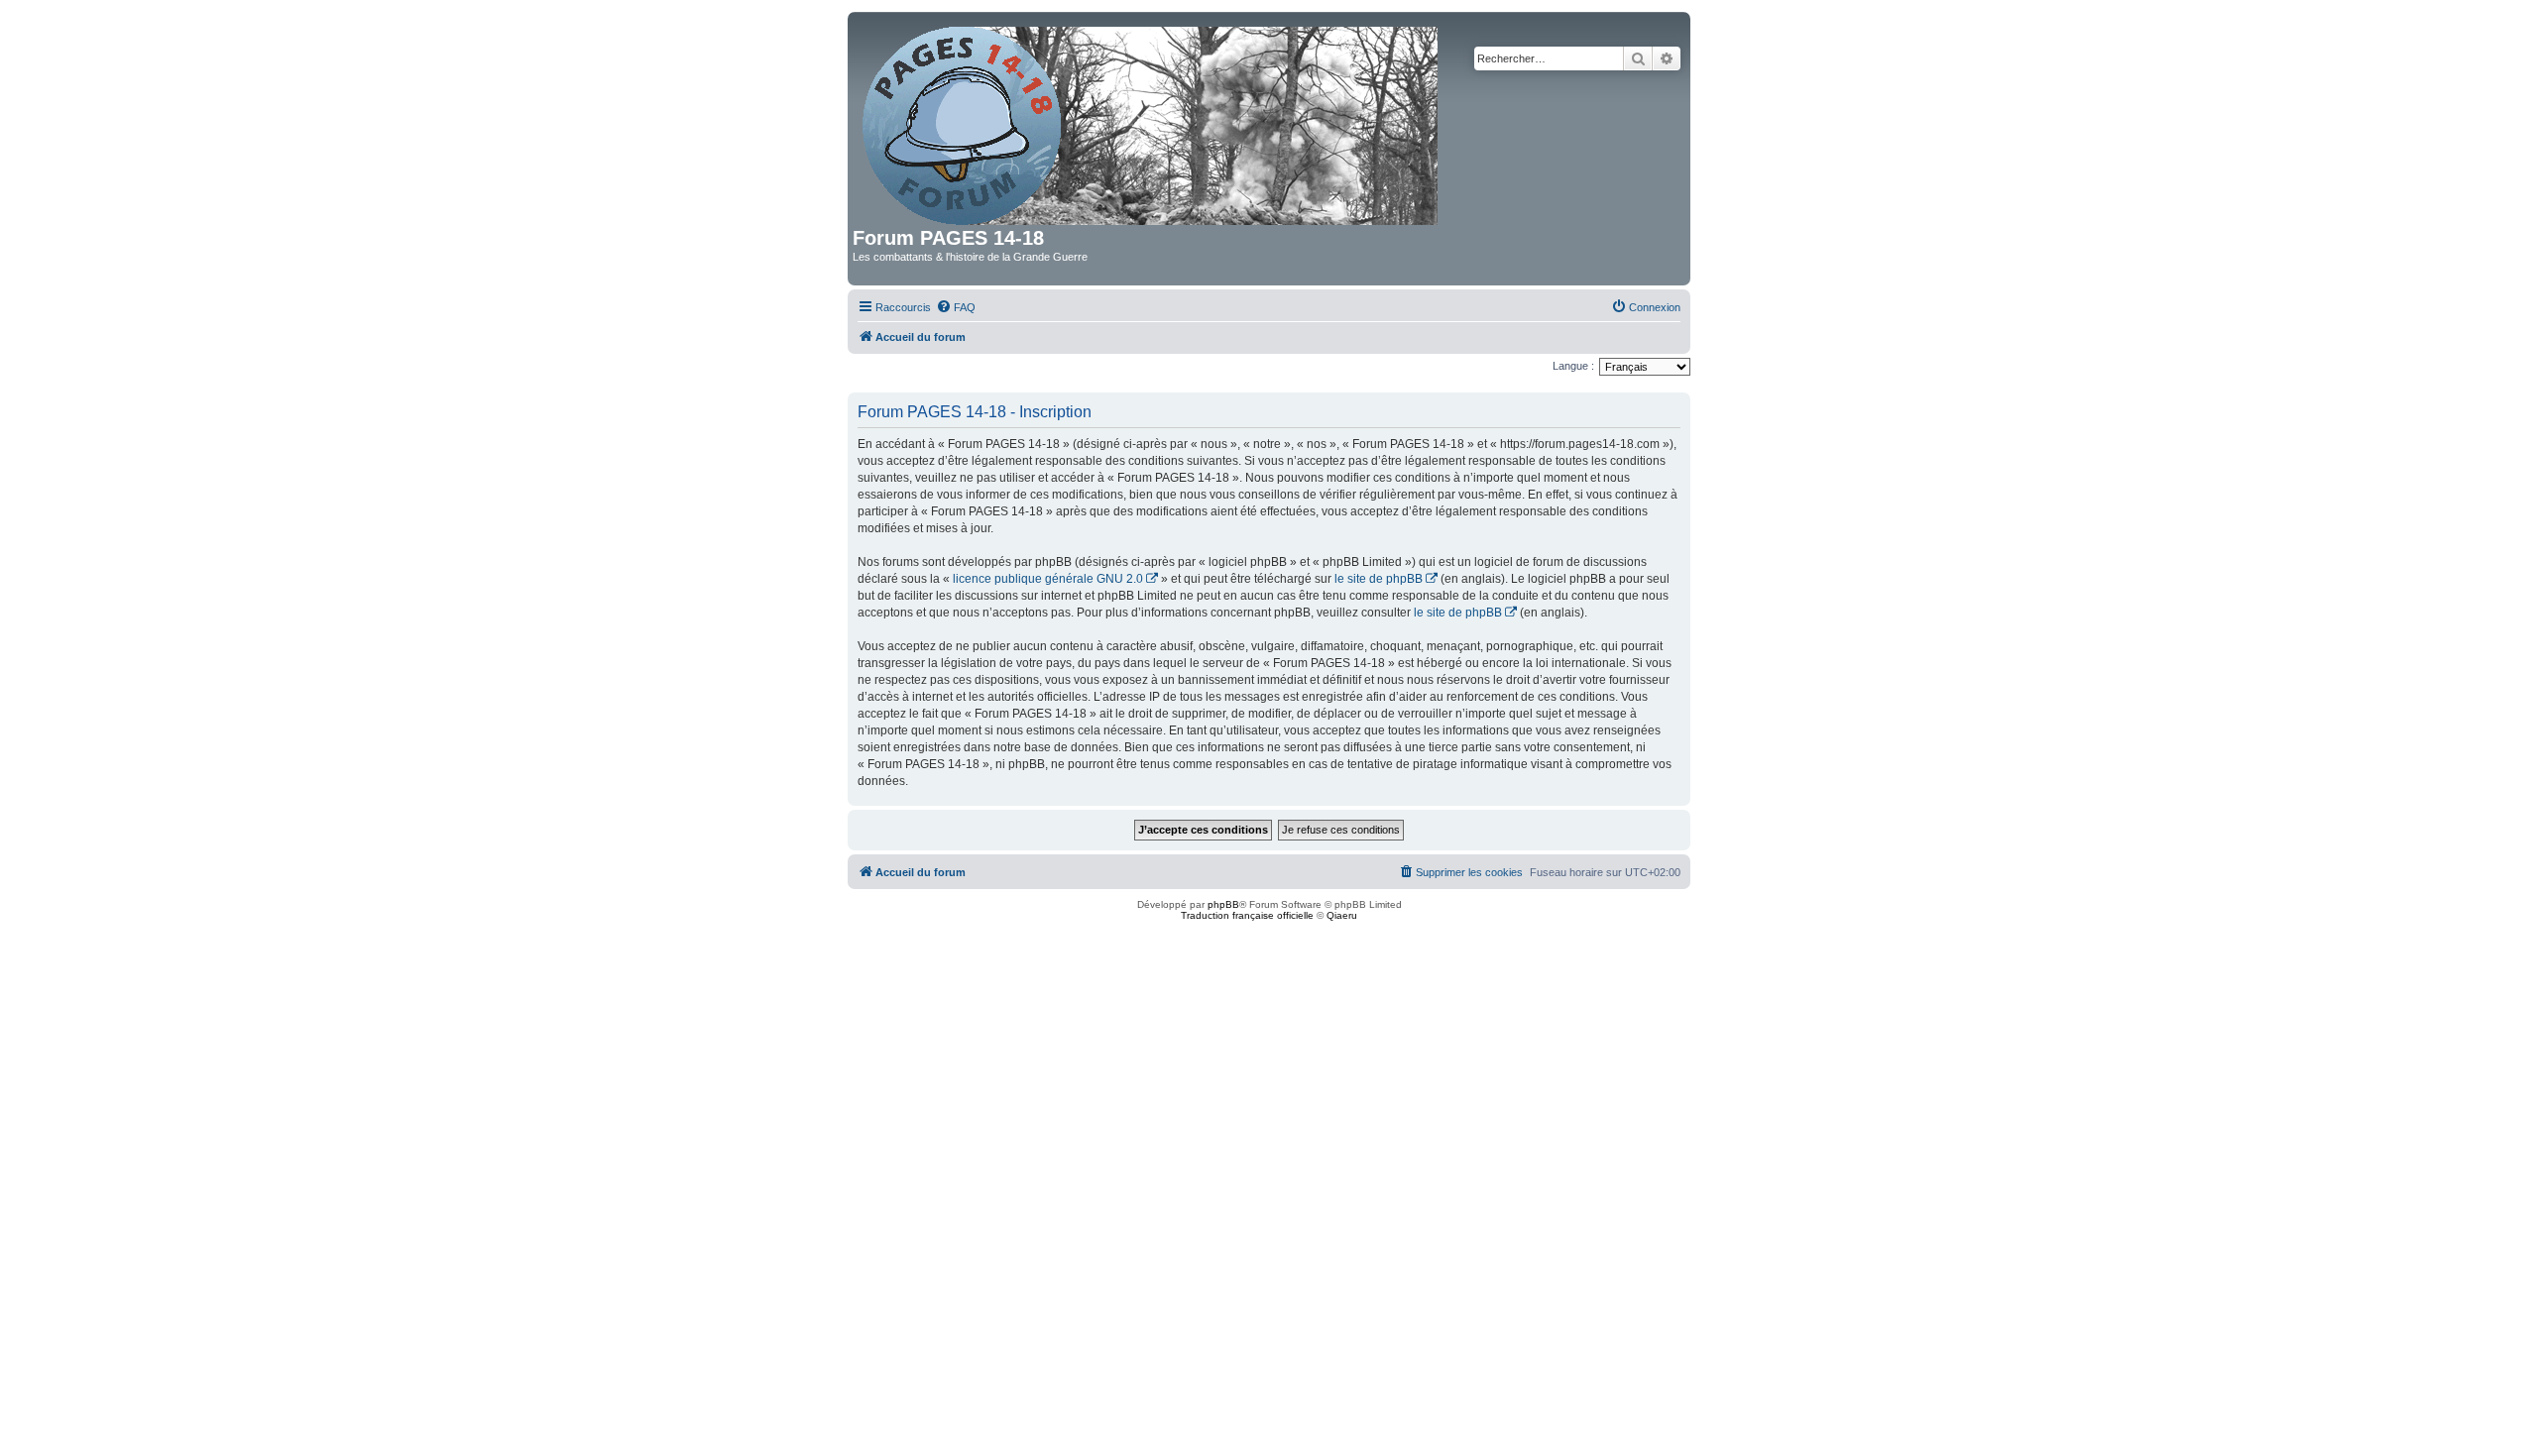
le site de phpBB (1379, 579)
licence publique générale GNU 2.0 (1048, 579)
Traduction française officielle (1247, 915)
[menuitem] (956, 307)
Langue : (1573, 366)
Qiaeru (1342, 915)
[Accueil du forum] (1152, 122)
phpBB (1223, 904)
